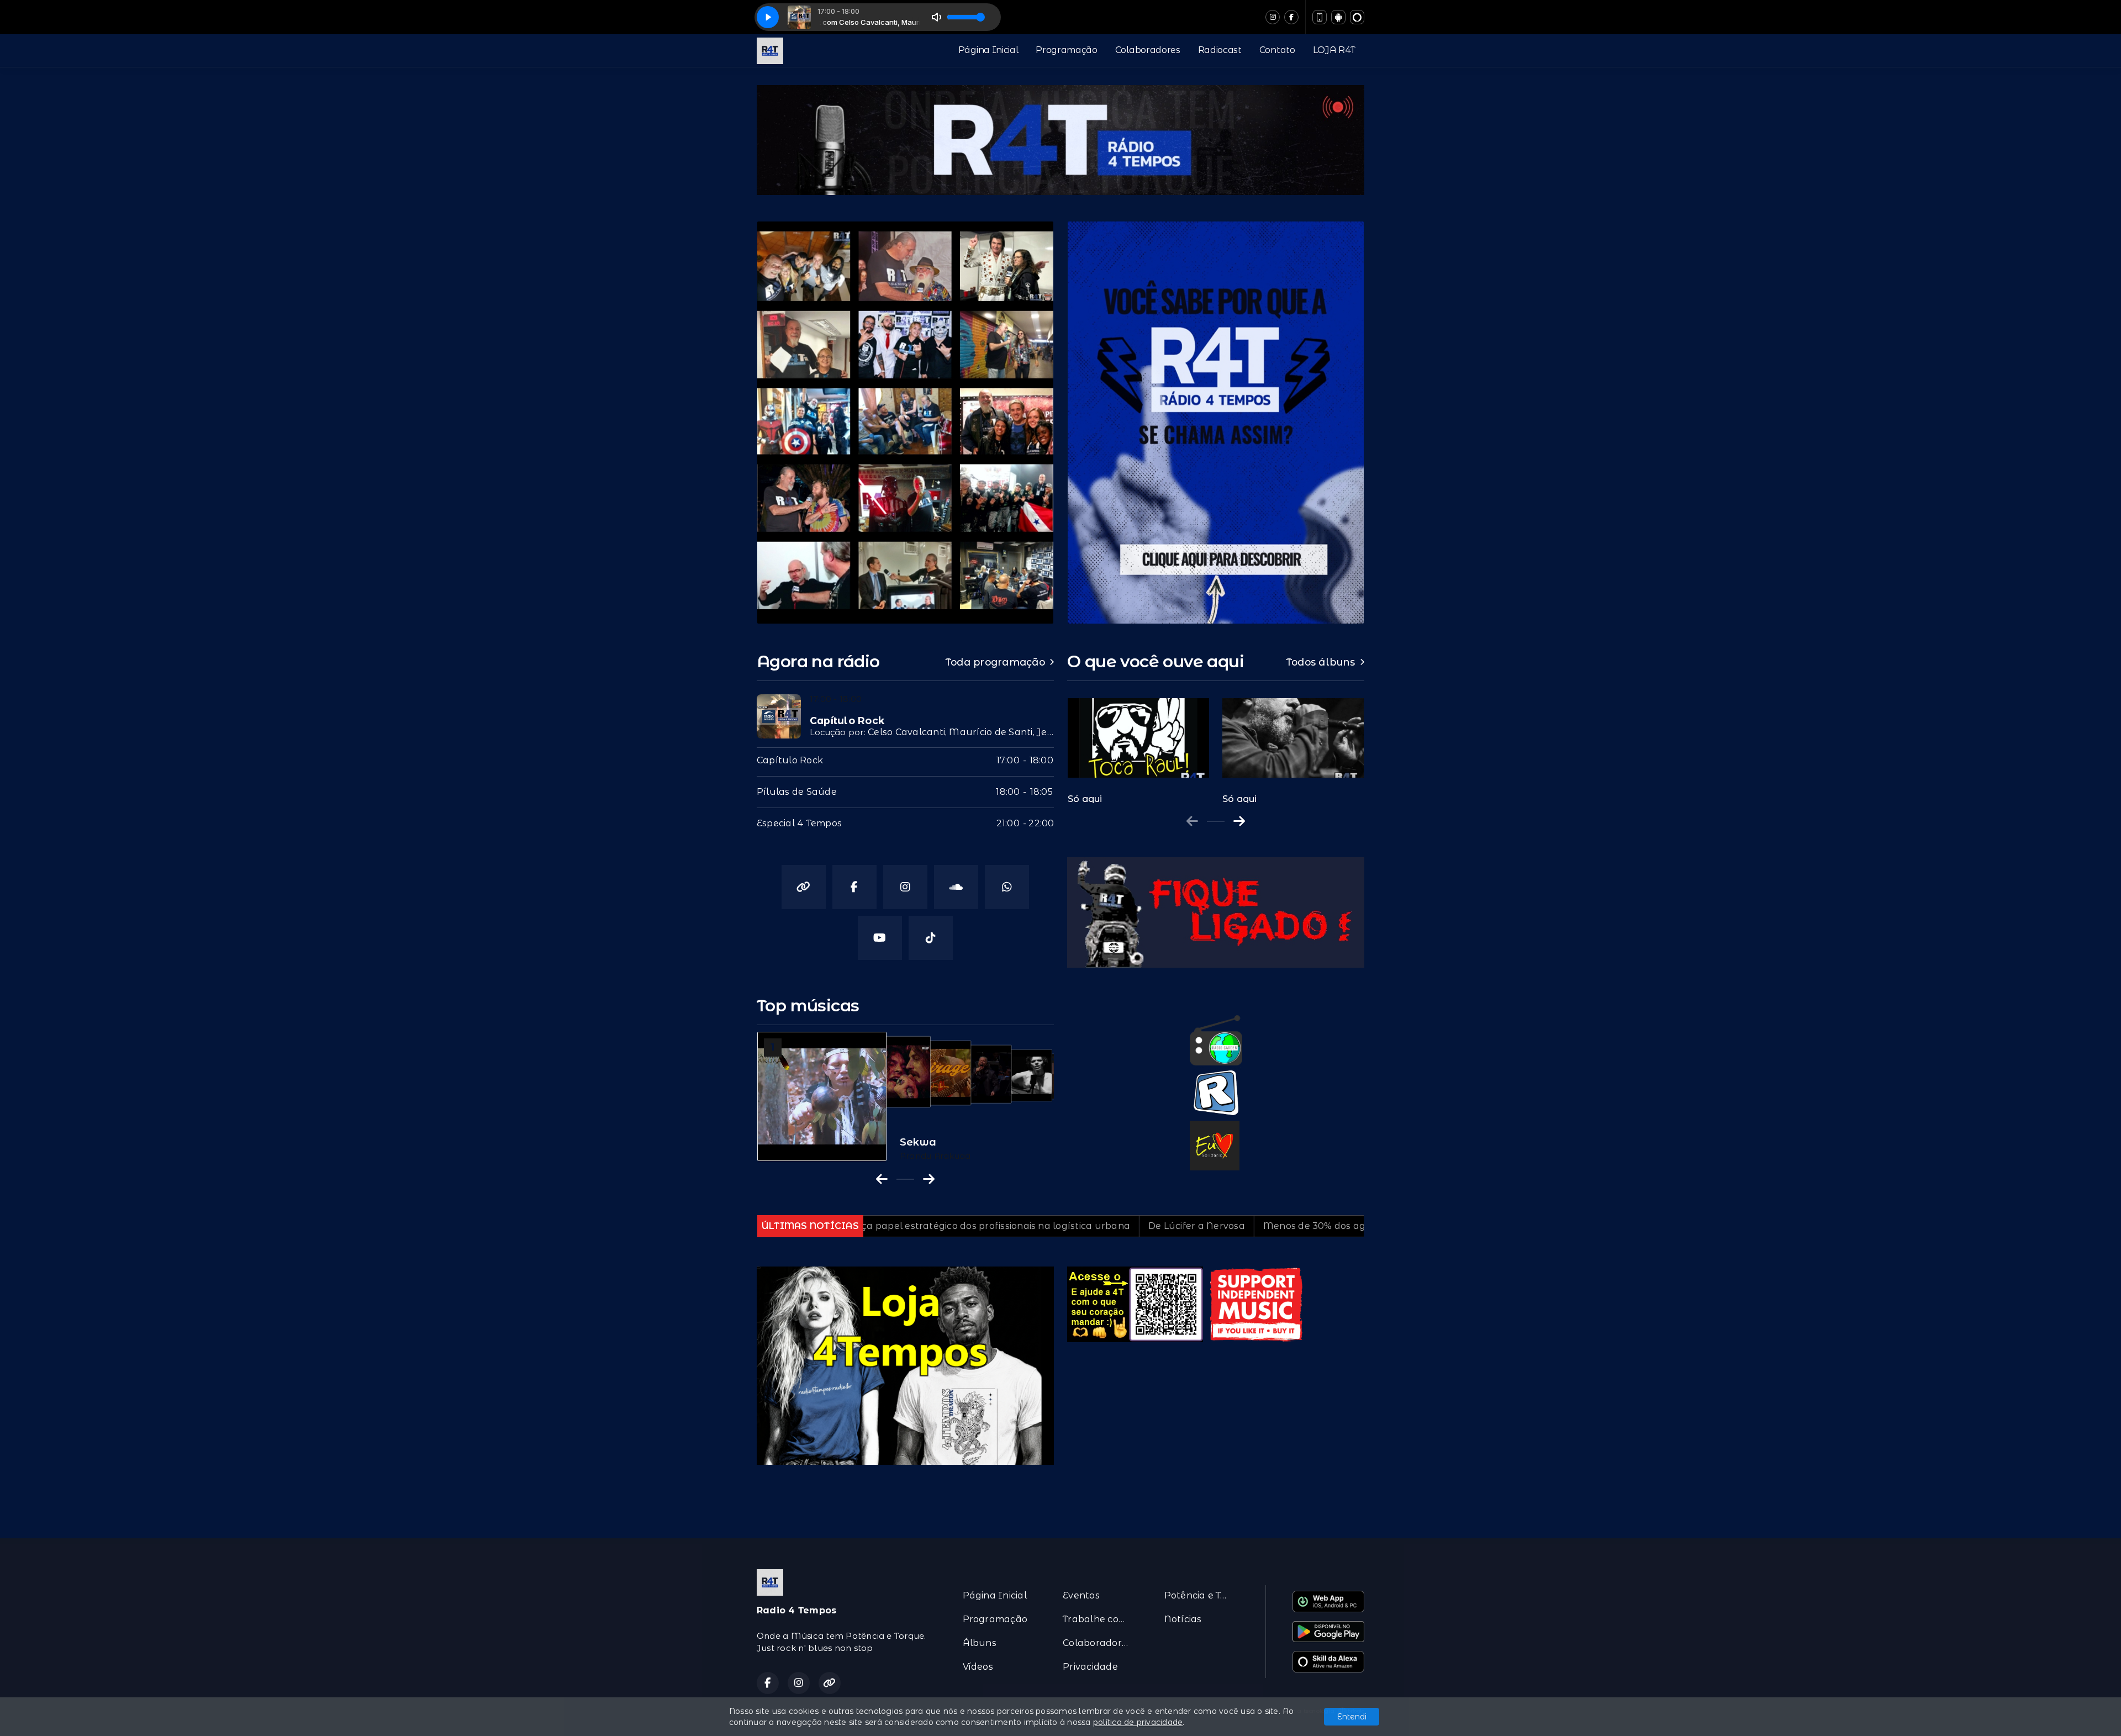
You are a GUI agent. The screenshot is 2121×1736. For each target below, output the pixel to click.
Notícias (1183, 1619)
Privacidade (1090, 1667)
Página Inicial (988, 50)
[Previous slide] (1192, 821)
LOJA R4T (1334, 50)
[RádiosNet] (1216, 1093)
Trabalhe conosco (1100, 1619)
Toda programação (995, 662)
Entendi (1352, 1717)
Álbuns (980, 1643)
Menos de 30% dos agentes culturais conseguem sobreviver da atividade (1232, 1226)
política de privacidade (1138, 1722)
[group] (1138, 745)
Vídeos (978, 1667)
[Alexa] (1357, 17)
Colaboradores (1148, 50)
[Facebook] (1291, 17)
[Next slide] (1239, 821)
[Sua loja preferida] (905, 1365)
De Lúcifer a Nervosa (996, 1226)
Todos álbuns (1321, 662)
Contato (1277, 50)
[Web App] (1320, 17)
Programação (1066, 50)
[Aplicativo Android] (1338, 17)
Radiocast (1220, 50)
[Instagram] (1273, 17)
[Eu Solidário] (1215, 1145)
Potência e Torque (1202, 1595)
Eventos (1081, 1595)
